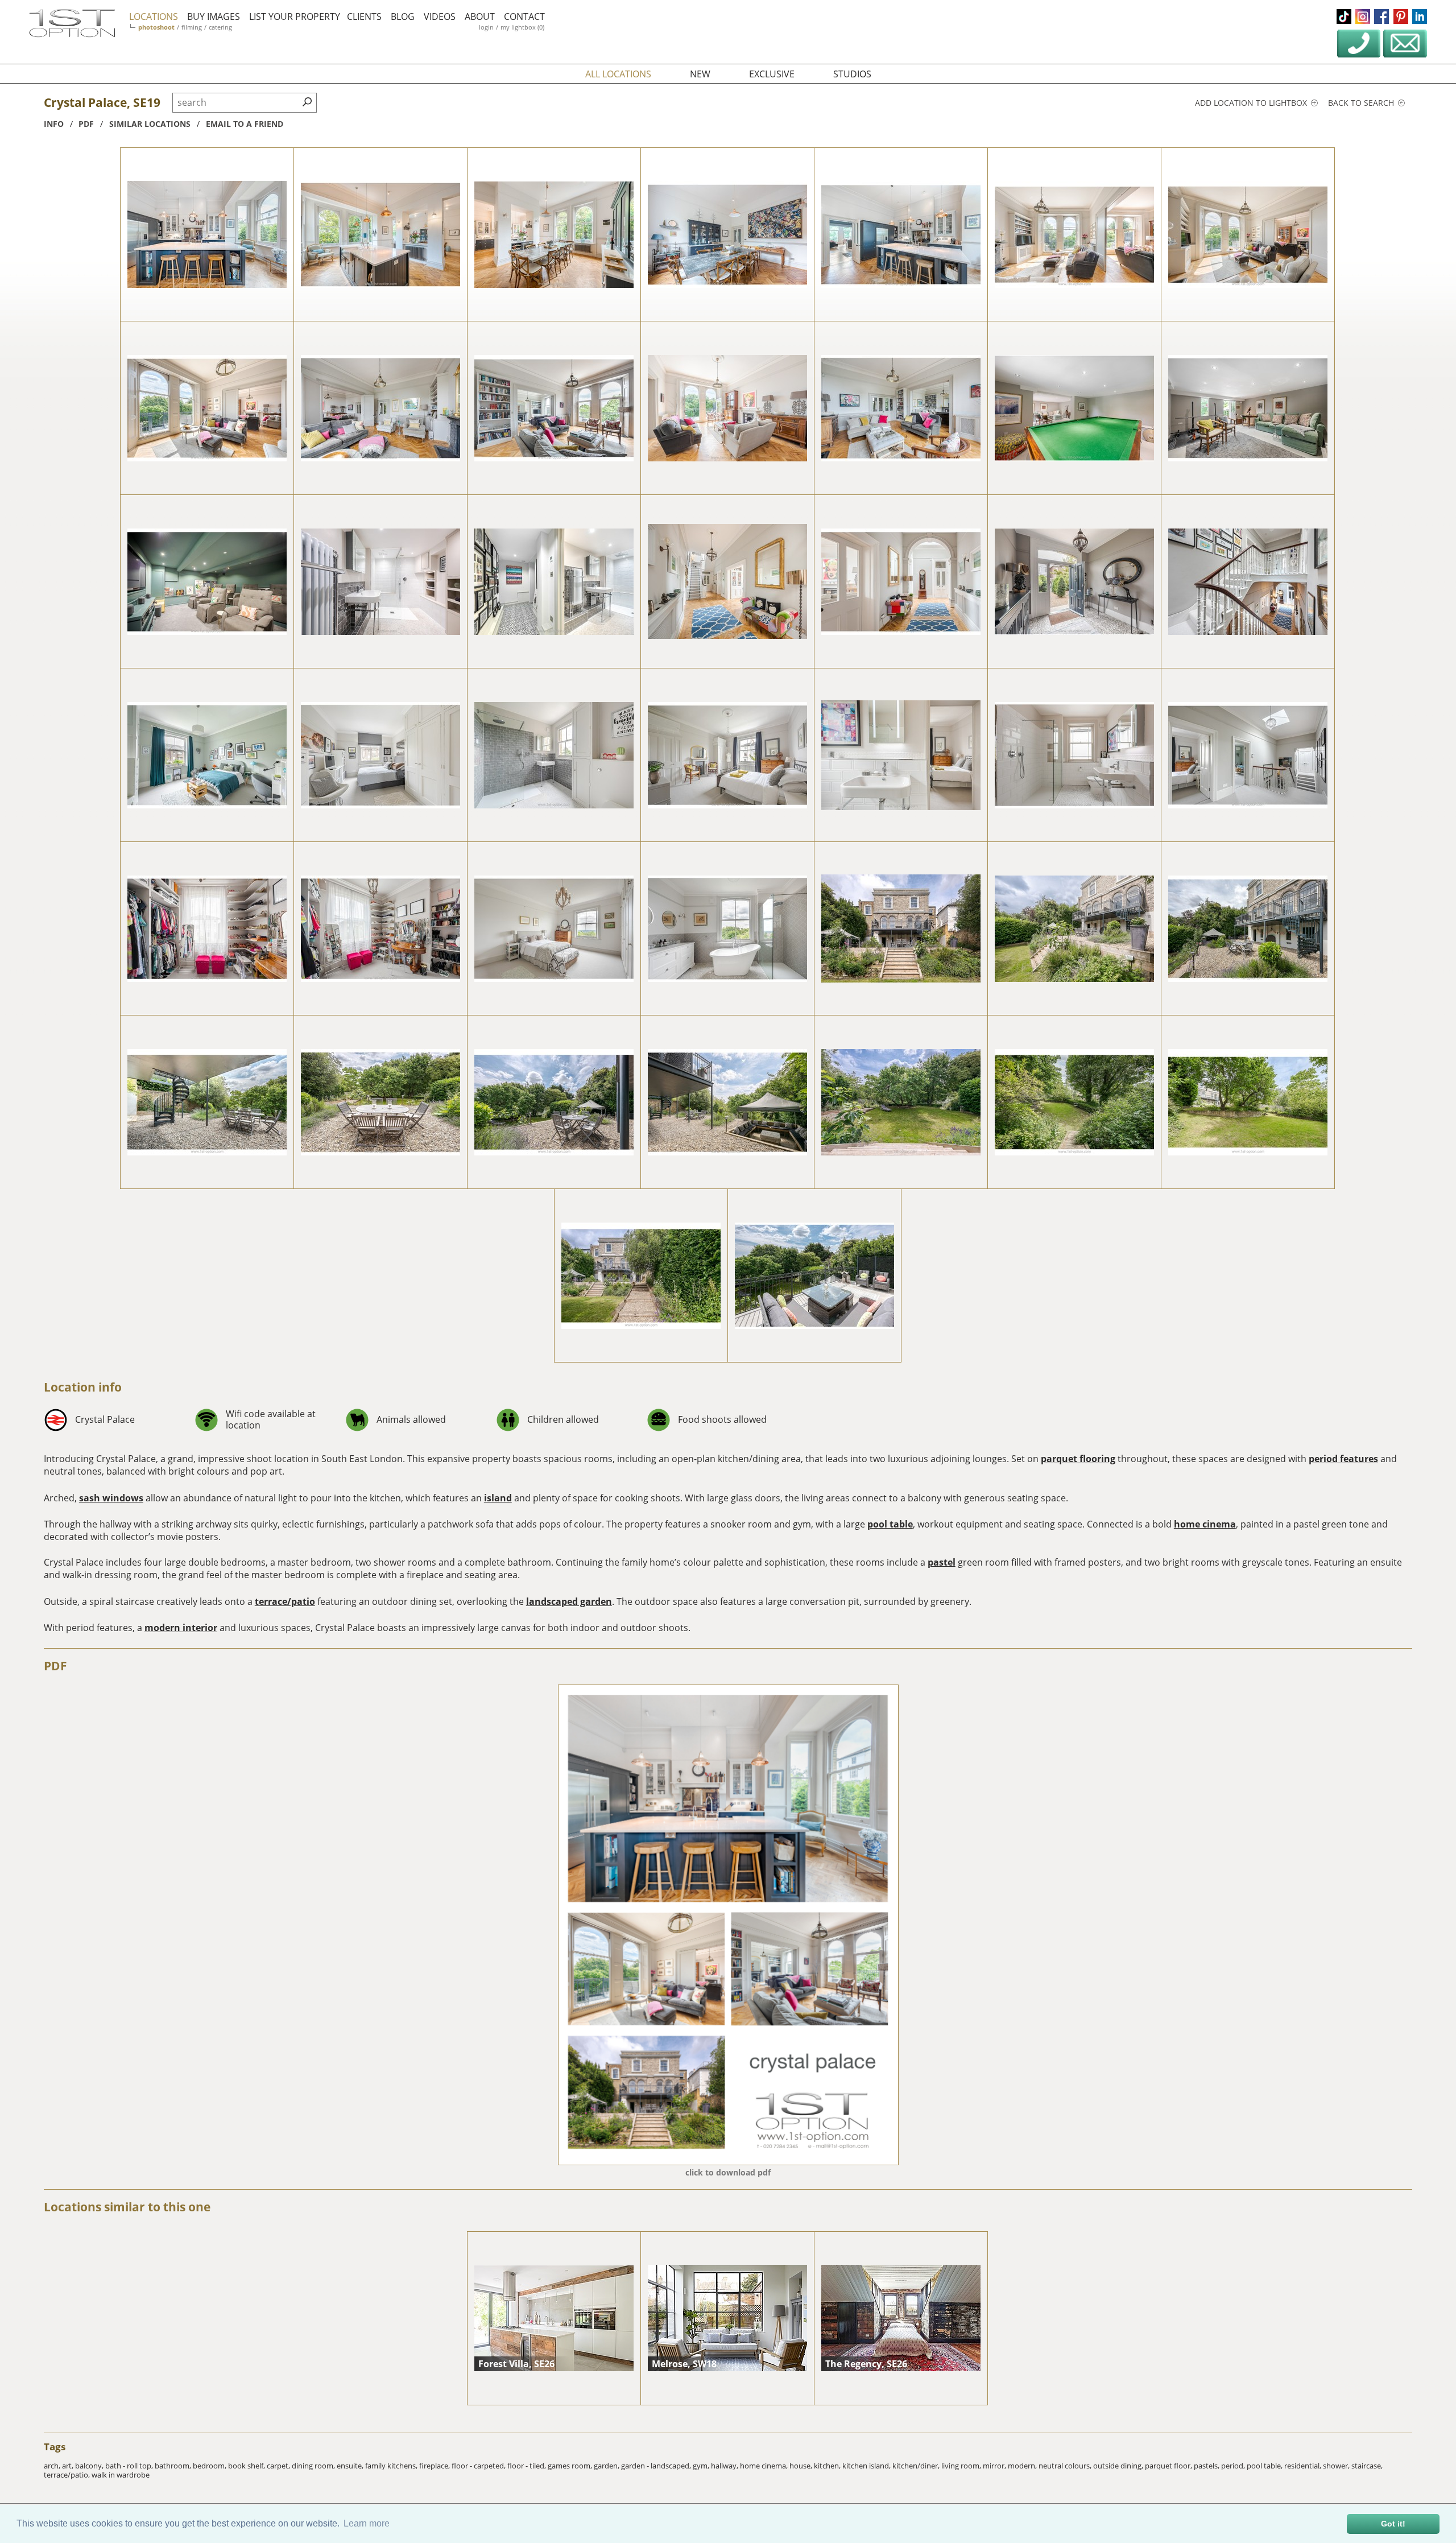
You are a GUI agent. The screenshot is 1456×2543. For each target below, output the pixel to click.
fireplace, (435, 2466)
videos (440, 16)
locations (154, 16)
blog (403, 16)
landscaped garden (569, 1601)
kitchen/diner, (917, 2466)
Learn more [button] (367, 2523)
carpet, (279, 2466)
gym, (702, 2466)
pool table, (1265, 2466)
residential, (1304, 2466)
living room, (962, 2466)
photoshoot (156, 27)
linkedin (1420, 16)
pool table (890, 1524)
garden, (607, 2466)
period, (1234, 2466)
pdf (86, 124)
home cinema (1205, 1524)
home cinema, (765, 2466)
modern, (1023, 2466)
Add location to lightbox (1252, 103)
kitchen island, (867, 2466)
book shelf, (247, 2466)
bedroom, (210, 2466)
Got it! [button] (1393, 2524)
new (700, 74)
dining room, (314, 2466)
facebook (1381, 16)
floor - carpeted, (479, 2466)
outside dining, (1119, 2466)
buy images (214, 16)
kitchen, (828, 2466)
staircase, (1367, 2466)
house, (802, 2466)
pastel (942, 1562)
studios (852, 74)
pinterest (1401, 16)
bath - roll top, (130, 2466)
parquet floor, (1169, 2466)
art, (69, 2466)
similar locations (150, 124)
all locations (618, 74)
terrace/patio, (68, 2475)
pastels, (1207, 2466)
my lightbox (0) (522, 27)
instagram (1363, 16)
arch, (53, 2466)
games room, (571, 2466)
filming (192, 27)
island (498, 1498)
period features (1343, 1459)
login (486, 27)
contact (524, 16)
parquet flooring (1078, 1459)
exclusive (772, 74)
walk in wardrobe (121, 2475)
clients (364, 16)
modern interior (181, 1628)
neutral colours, (1066, 2466)
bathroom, (174, 2466)
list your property (295, 16)
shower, (1337, 2466)
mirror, (995, 2466)
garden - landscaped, (657, 2466)
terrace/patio (285, 1601)
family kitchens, (392, 2466)
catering (220, 27)
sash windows (111, 1498)
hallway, (725, 2466)
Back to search (1362, 103)
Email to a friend (245, 124)
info (54, 124)
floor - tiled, (528, 2466)
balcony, (90, 2466)
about (480, 16)
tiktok (1344, 16)
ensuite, (351, 2466)
